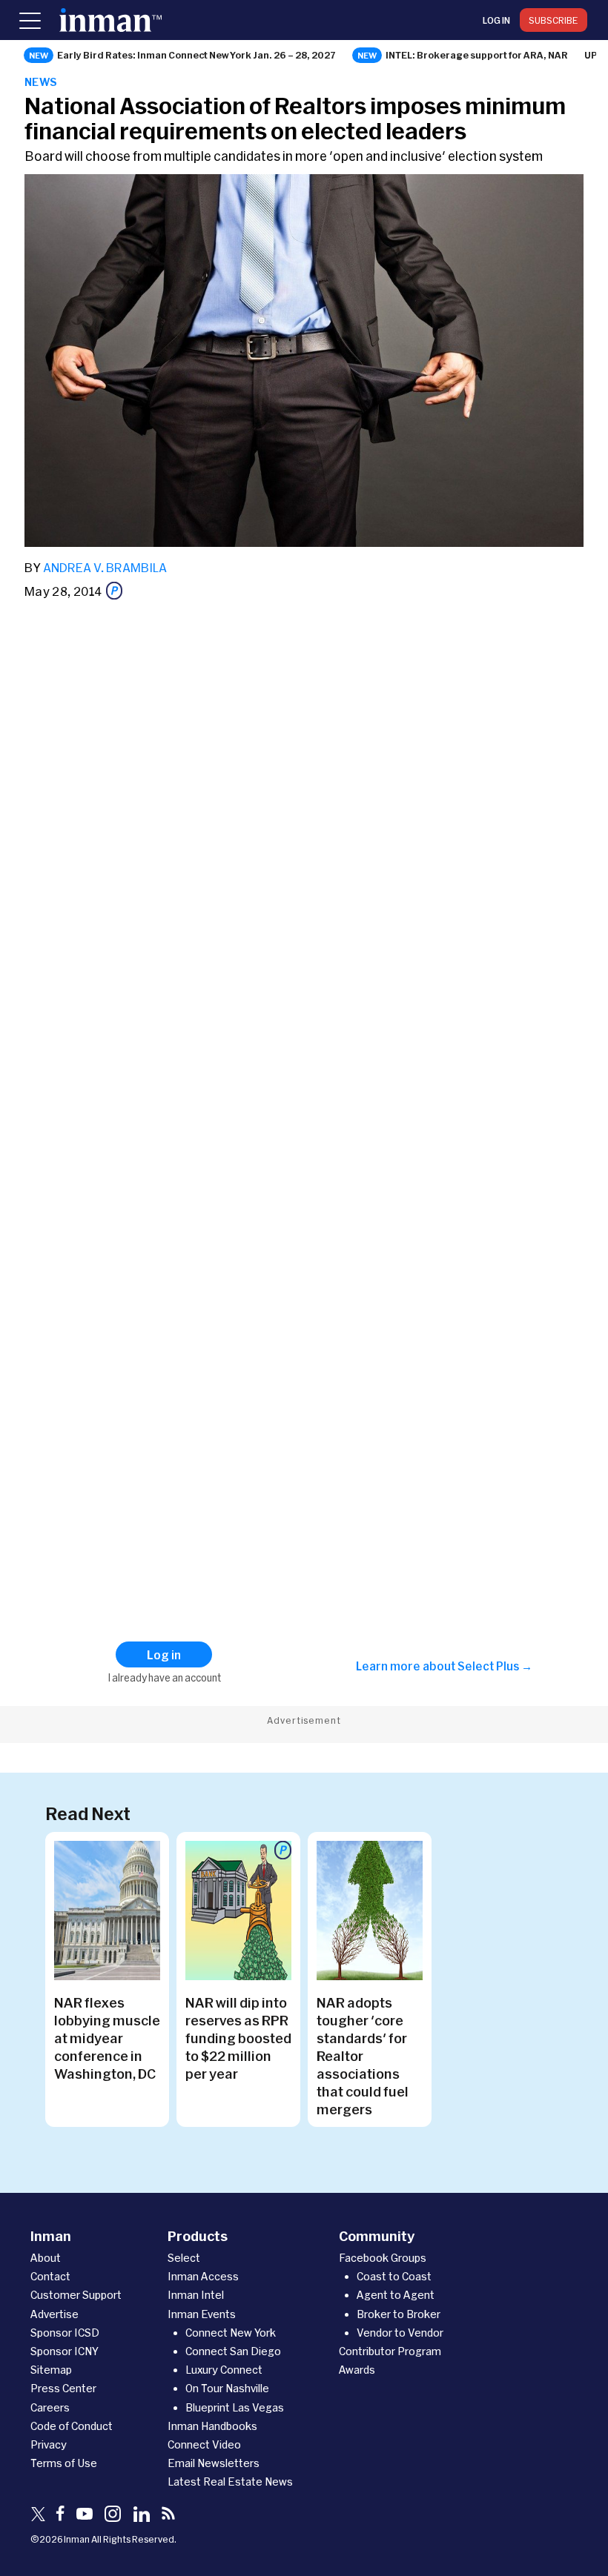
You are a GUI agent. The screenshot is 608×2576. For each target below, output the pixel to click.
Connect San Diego (233, 2351)
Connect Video (204, 2444)
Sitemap (51, 2370)
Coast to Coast (394, 2276)
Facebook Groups (383, 2258)
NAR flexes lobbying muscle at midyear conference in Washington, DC (107, 2038)
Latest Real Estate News (230, 2482)
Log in (496, 20)
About (46, 2258)
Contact (50, 2276)
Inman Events (202, 2314)
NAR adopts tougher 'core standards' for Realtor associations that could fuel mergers (363, 2056)
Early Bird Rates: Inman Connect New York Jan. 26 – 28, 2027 (196, 55)
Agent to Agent (396, 2295)
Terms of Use (64, 2463)
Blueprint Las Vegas (235, 2407)
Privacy (49, 2444)
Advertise (54, 2314)
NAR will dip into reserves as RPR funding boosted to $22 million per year (238, 2038)
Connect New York (231, 2333)
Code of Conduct (72, 2426)
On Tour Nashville (227, 2388)
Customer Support (76, 2295)
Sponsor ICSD (65, 2333)
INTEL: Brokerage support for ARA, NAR (477, 55)
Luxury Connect (224, 2370)
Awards (357, 2370)
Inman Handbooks (212, 2426)
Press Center (63, 2388)
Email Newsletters (214, 2463)
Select (184, 2258)
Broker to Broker (399, 2314)
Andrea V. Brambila (105, 567)
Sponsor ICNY (65, 2351)
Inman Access (203, 2276)
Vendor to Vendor (400, 2333)
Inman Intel (196, 2295)
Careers (50, 2407)
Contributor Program (390, 2351)
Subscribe (554, 20)
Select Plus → (495, 1666)
